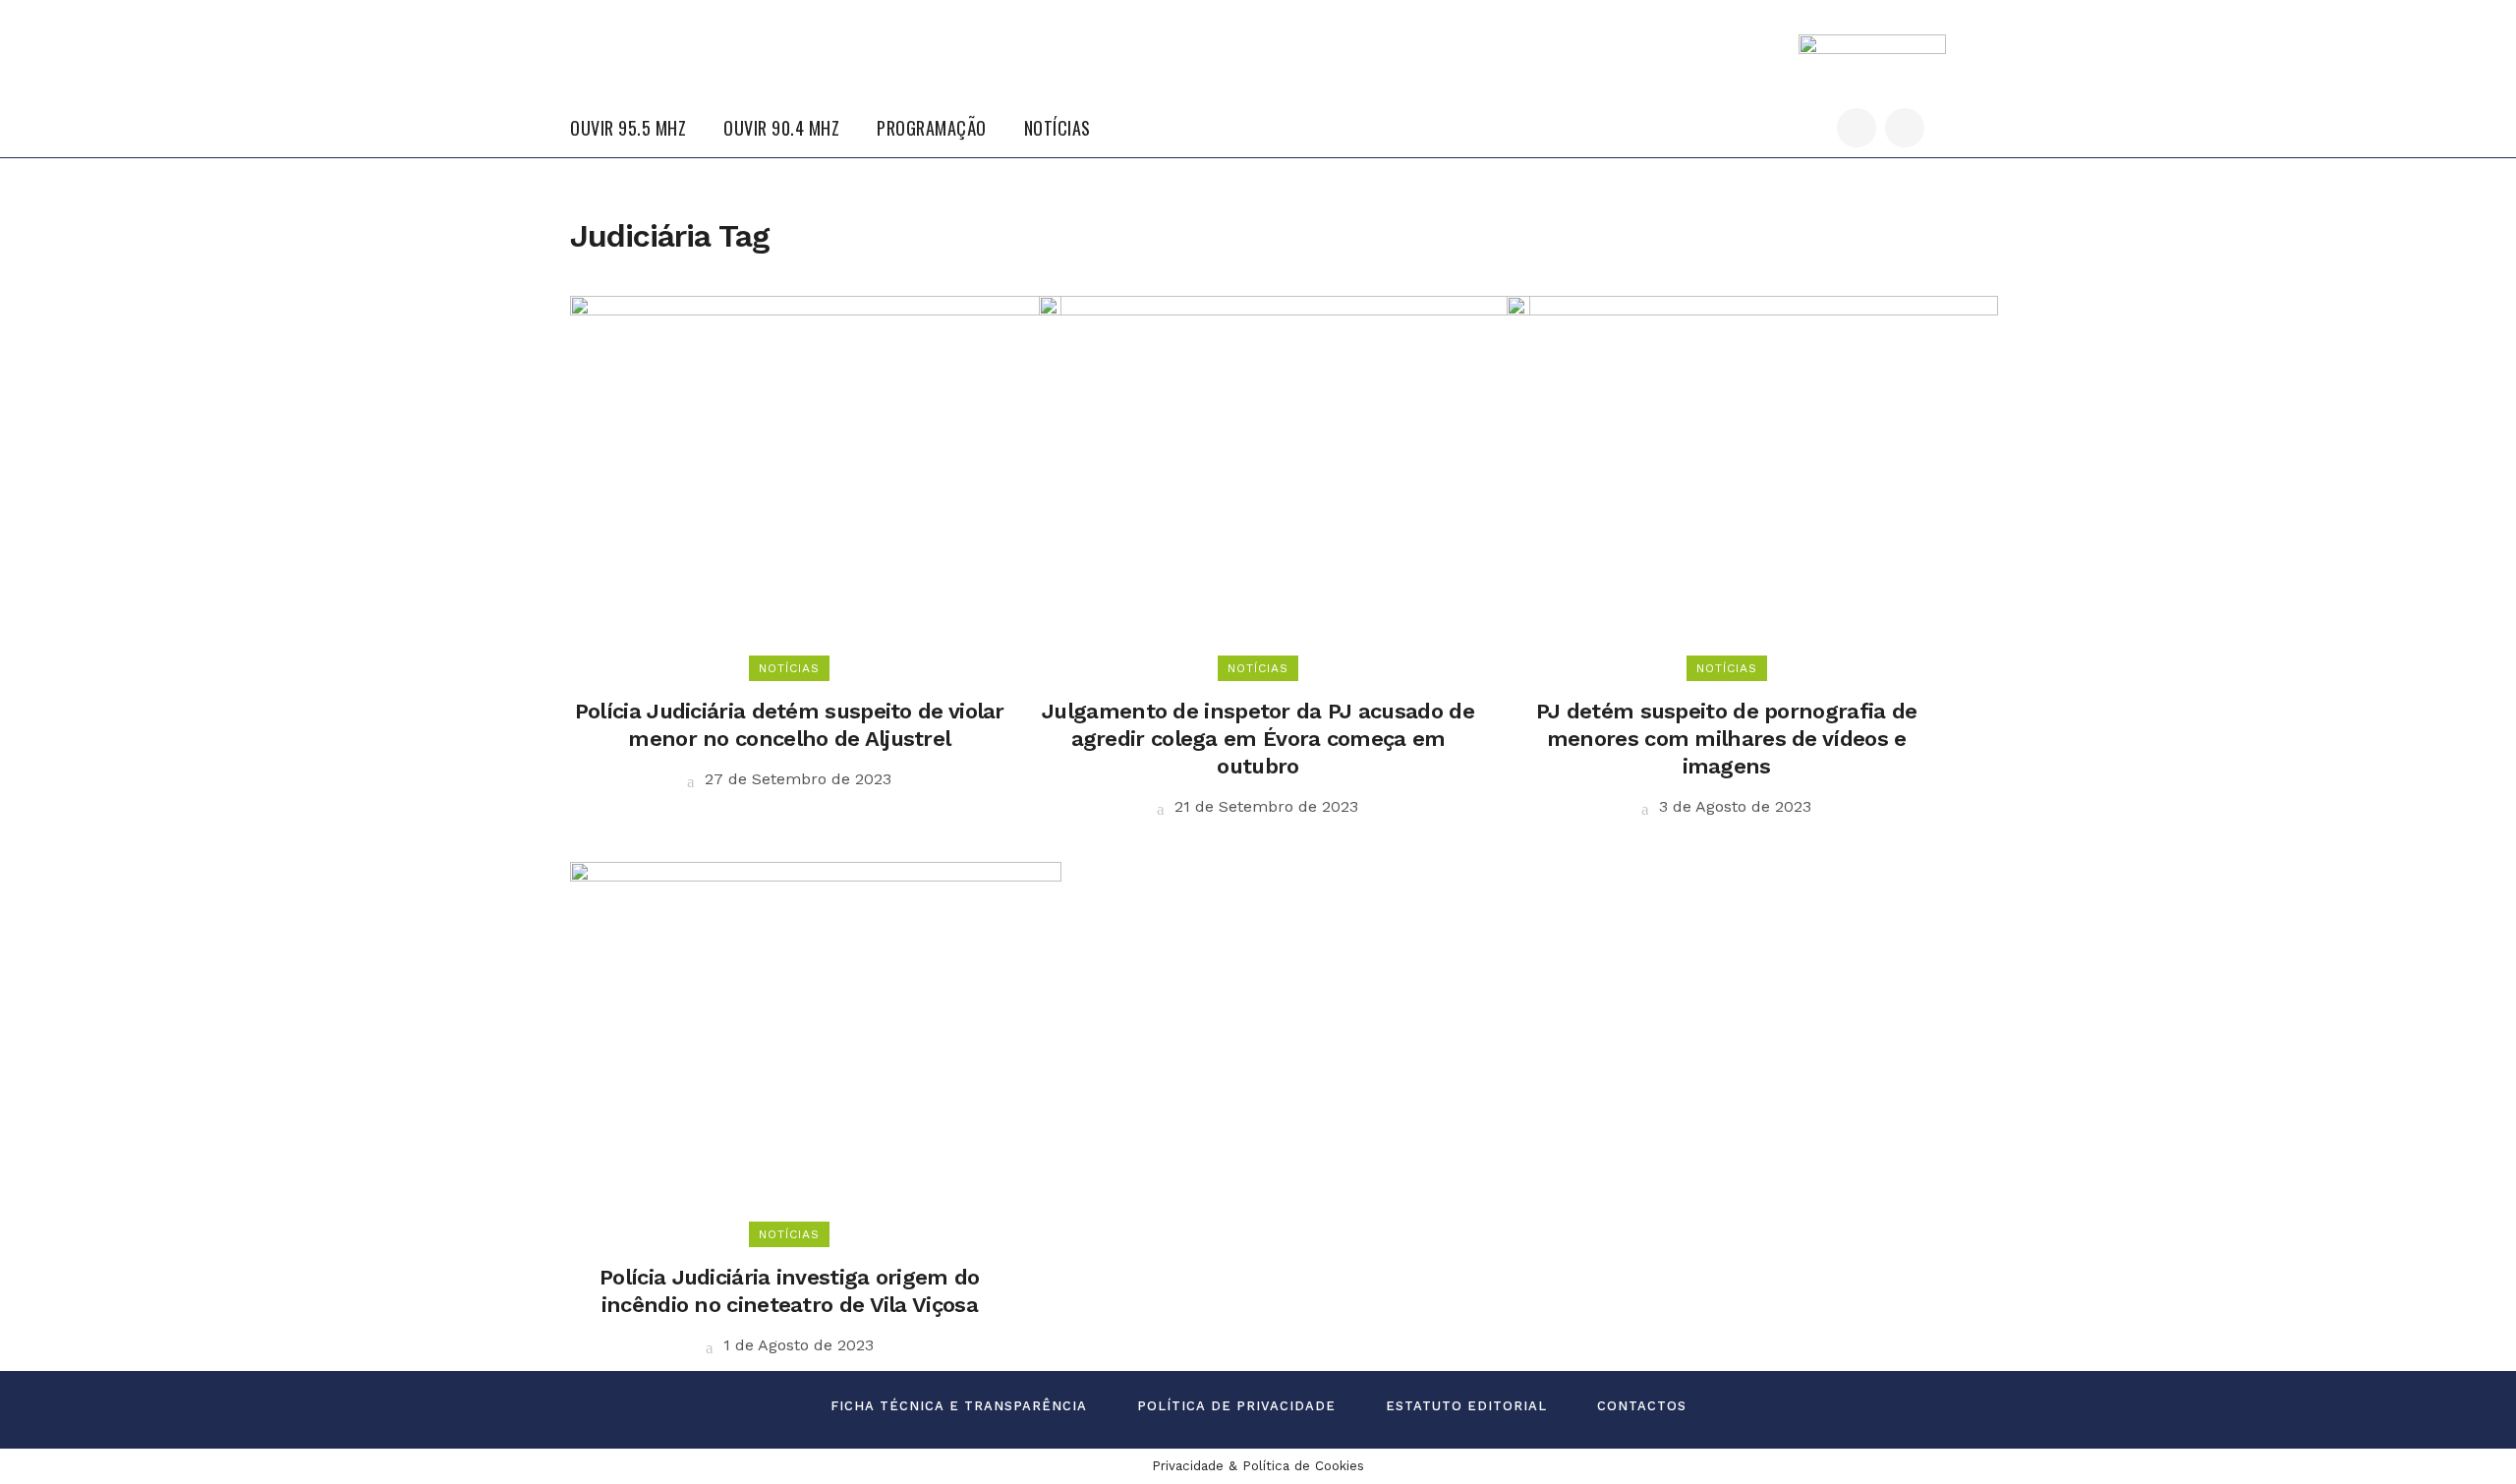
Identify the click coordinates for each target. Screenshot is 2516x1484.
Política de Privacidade (1236, 1406)
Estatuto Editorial (1466, 1406)
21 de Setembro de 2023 (1264, 806)
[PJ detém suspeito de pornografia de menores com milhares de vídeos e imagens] (1752, 481)
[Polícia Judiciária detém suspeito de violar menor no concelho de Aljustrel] (816, 481)
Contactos (1642, 1406)
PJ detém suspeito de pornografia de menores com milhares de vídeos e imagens (1727, 739)
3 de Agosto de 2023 (1733, 806)
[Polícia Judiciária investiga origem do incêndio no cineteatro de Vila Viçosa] (816, 1047)
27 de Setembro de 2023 (796, 779)
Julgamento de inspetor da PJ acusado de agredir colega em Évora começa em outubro (1258, 739)
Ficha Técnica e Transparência (959, 1406)
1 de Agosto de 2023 (796, 1345)
